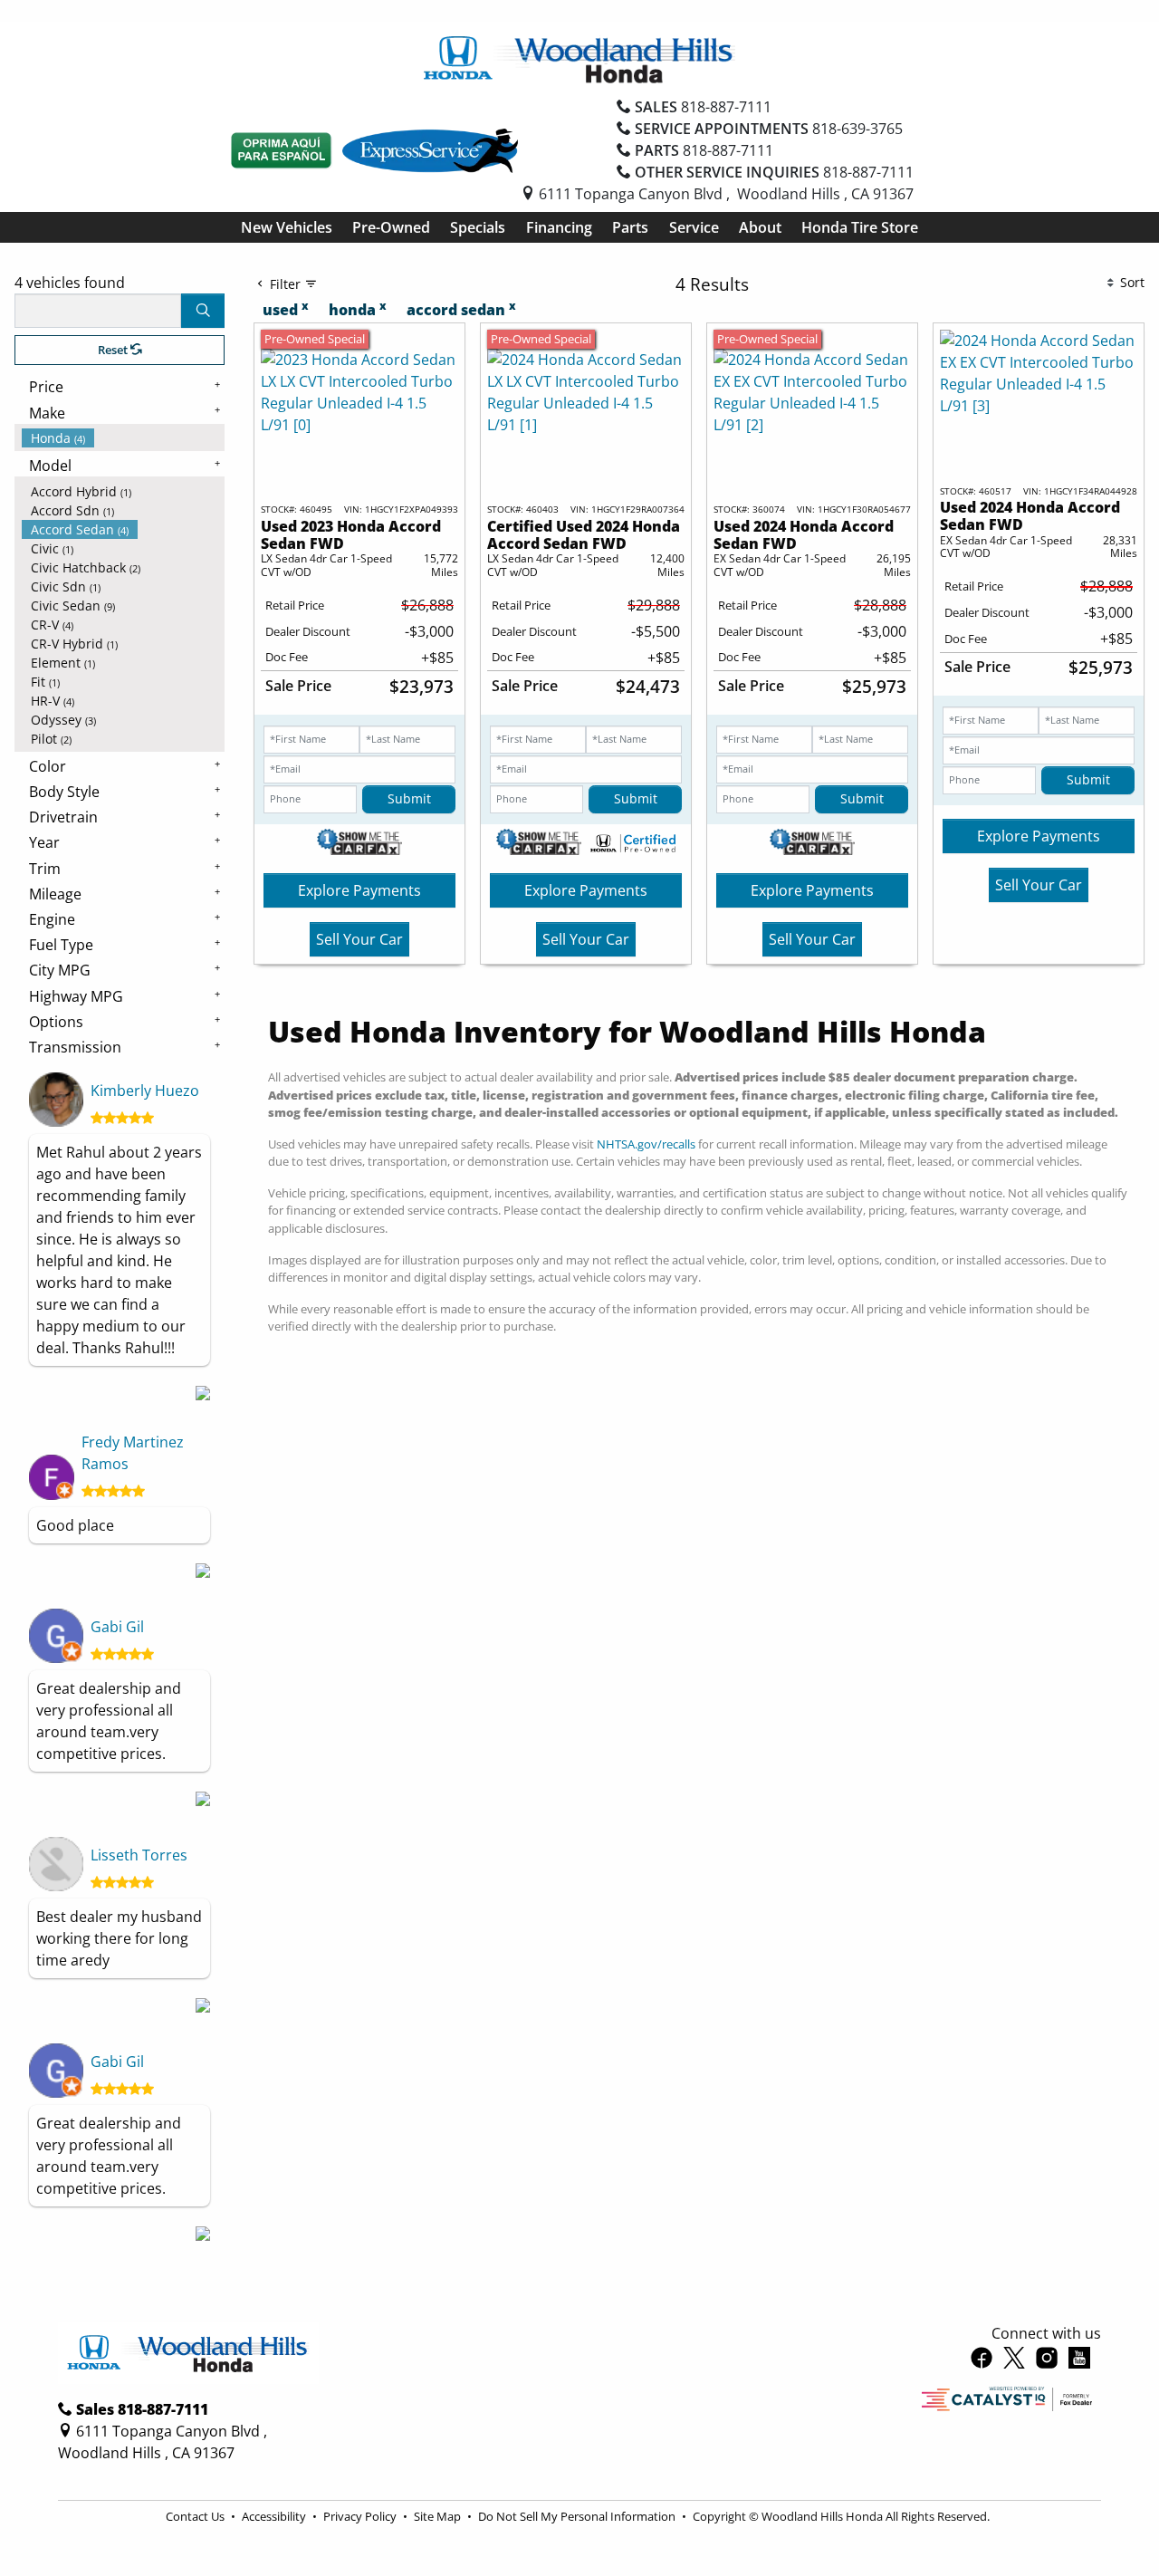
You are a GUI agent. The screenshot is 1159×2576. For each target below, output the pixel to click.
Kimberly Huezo (145, 1091)
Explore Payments (359, 890)
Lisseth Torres (139, 1855)
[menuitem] (123, 438)
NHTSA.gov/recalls (646, 1144)
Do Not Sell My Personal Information (578, 2516)
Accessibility (275, 2516)
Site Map (439, 2516)
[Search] (203, 311)
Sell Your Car (359, 939)
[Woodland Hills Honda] (579, 58)
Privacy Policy (361, 2516)
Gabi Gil (117, 1627)
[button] (287, 227)
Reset (114, 350)
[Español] (282, 150)
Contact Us (196, 2516)
